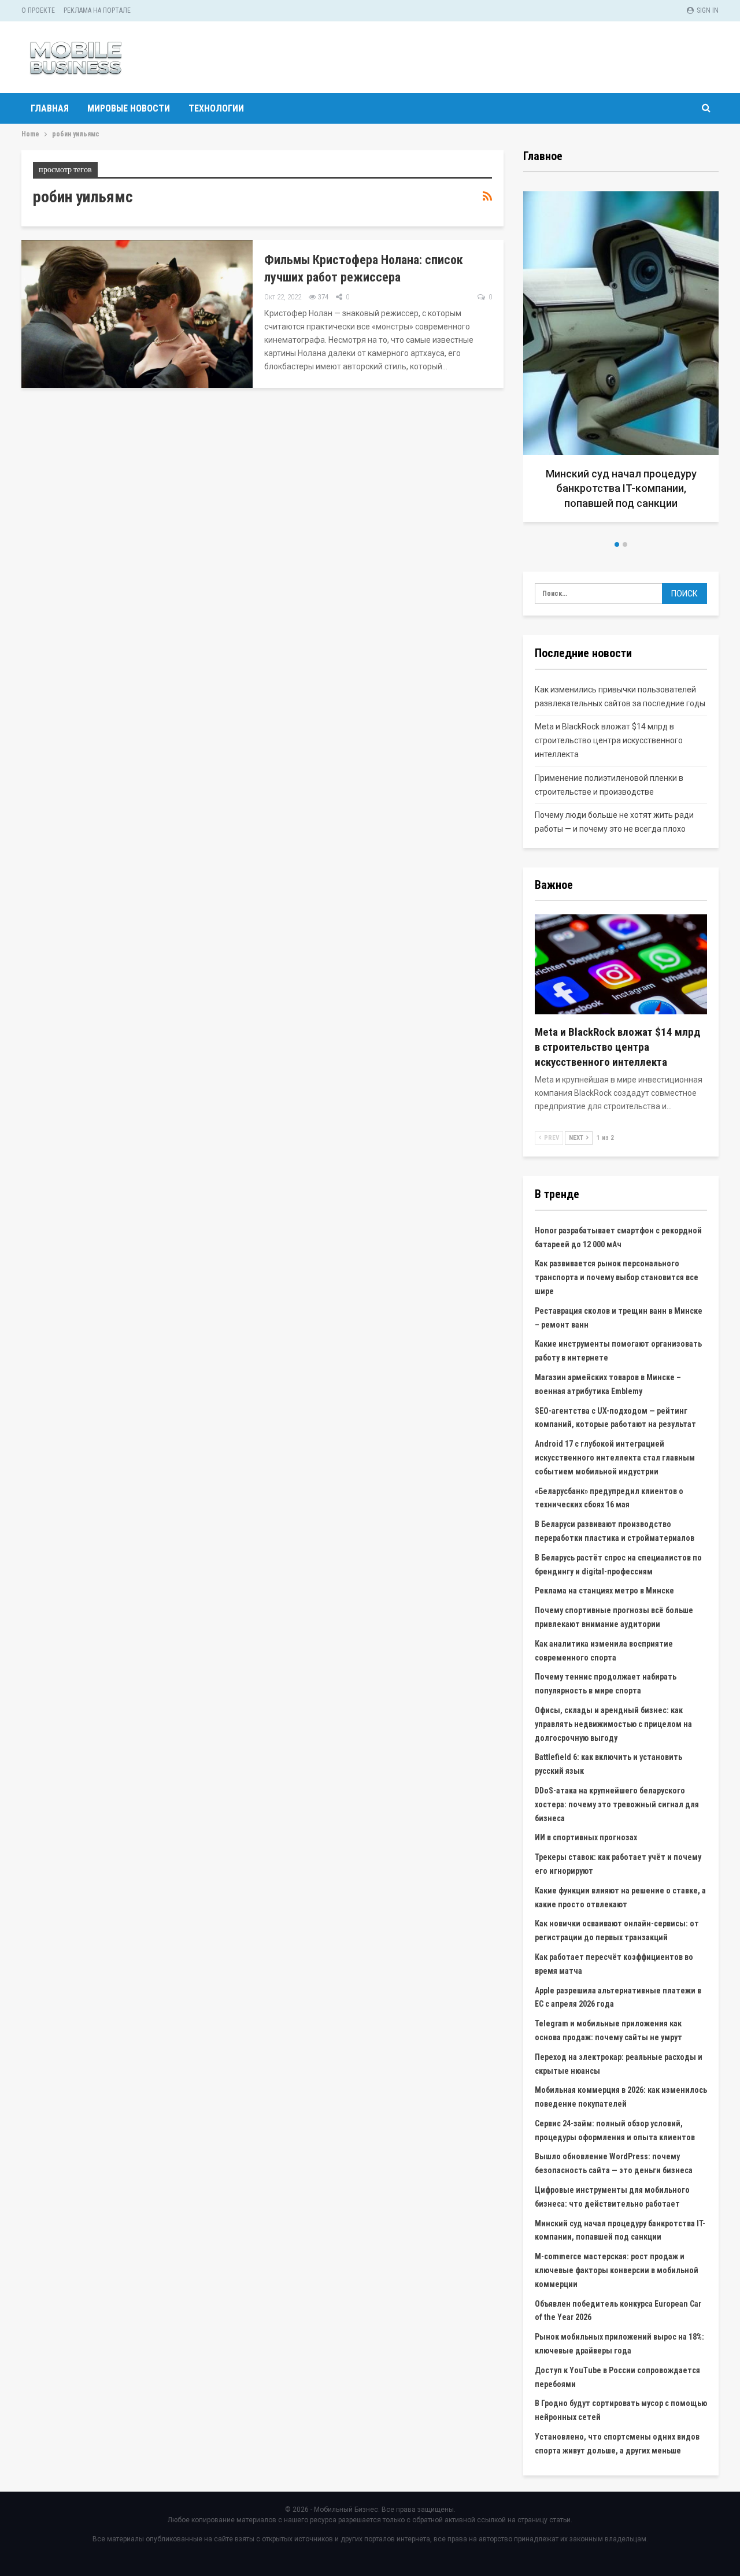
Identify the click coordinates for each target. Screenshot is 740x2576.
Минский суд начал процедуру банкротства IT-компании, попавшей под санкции (621, 488)
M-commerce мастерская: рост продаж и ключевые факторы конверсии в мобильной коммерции (617, 2270)
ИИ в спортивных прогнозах (586, 1837)
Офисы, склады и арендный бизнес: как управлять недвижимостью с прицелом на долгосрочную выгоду (613, 1724)
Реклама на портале (97, 10)
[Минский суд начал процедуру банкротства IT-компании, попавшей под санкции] (621, 357)
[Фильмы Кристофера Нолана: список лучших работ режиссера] (137, 314)
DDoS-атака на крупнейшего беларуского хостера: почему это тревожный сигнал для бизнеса (617, 1804)
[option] (621, 361)
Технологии (216, 108)
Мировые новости (129, 108)
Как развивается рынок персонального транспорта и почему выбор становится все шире (617, 1277)
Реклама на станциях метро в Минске (604, 1591)
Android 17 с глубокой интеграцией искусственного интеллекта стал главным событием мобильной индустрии (615, 1458)
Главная (50, 108)
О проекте (38, 10)
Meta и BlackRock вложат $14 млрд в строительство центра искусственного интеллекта (609, 740)
